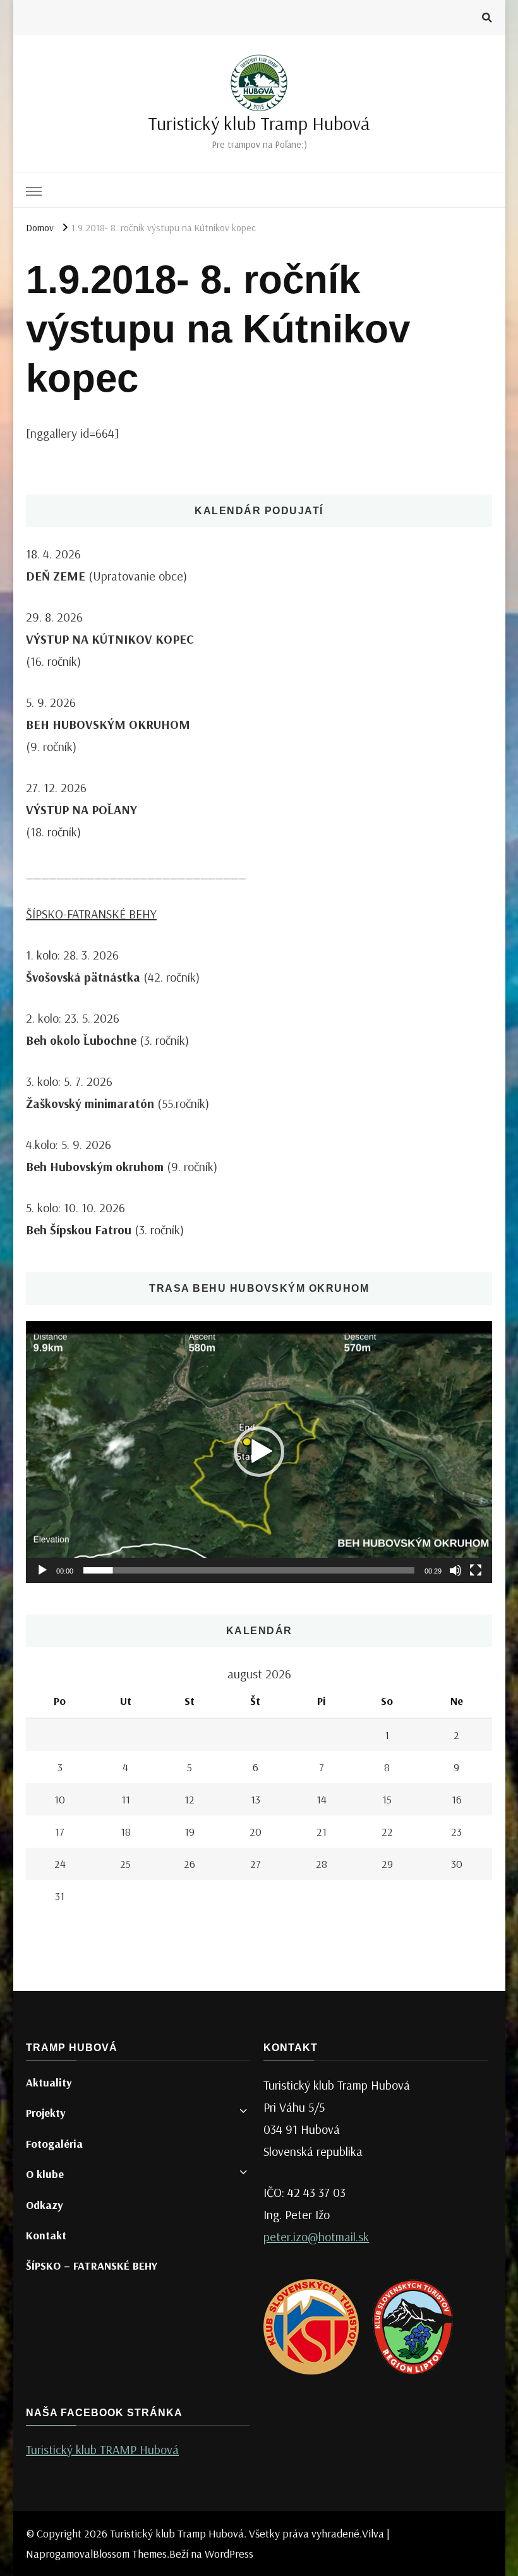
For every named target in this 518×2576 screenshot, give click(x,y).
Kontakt (46, 2235)
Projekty (46, 2113)
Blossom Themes (130, 2554)
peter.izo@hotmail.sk (316, 2236)
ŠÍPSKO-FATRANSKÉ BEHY (91, 914)
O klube (45, 2174)
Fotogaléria (54, 2144)
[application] (259, 1452)
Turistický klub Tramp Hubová (259, 123)
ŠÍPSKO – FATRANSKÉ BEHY (92, 2266)
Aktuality (49, 2082)
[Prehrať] (42, 1570)
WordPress (229, 2554)
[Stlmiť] (455, 1570)
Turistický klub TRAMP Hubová (102, 2449)
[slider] (249, 1570)
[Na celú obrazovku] (476, 1570)
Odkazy (45, 2205)
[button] (259, 1452)
